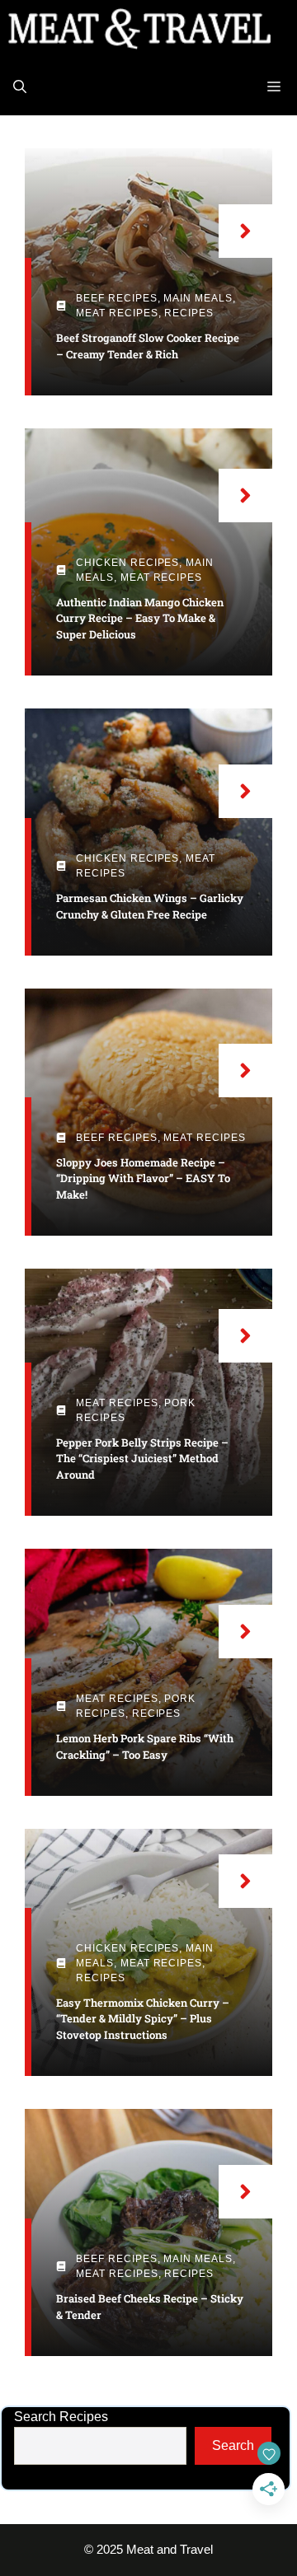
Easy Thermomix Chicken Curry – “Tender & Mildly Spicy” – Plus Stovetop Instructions (143, 2019)
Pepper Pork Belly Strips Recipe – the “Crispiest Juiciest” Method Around (142, 1459)
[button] (20, 86)
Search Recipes (61, 2417)
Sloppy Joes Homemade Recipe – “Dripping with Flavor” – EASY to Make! (143, 1178)
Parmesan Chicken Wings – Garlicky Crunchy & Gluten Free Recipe (150, 906)
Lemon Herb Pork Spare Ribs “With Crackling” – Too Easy (145, 1746)
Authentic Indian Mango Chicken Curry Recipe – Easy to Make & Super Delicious (140, 618)
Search (233, 2445)
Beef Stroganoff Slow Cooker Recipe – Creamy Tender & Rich (148, 346)
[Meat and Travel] (139, 29)
